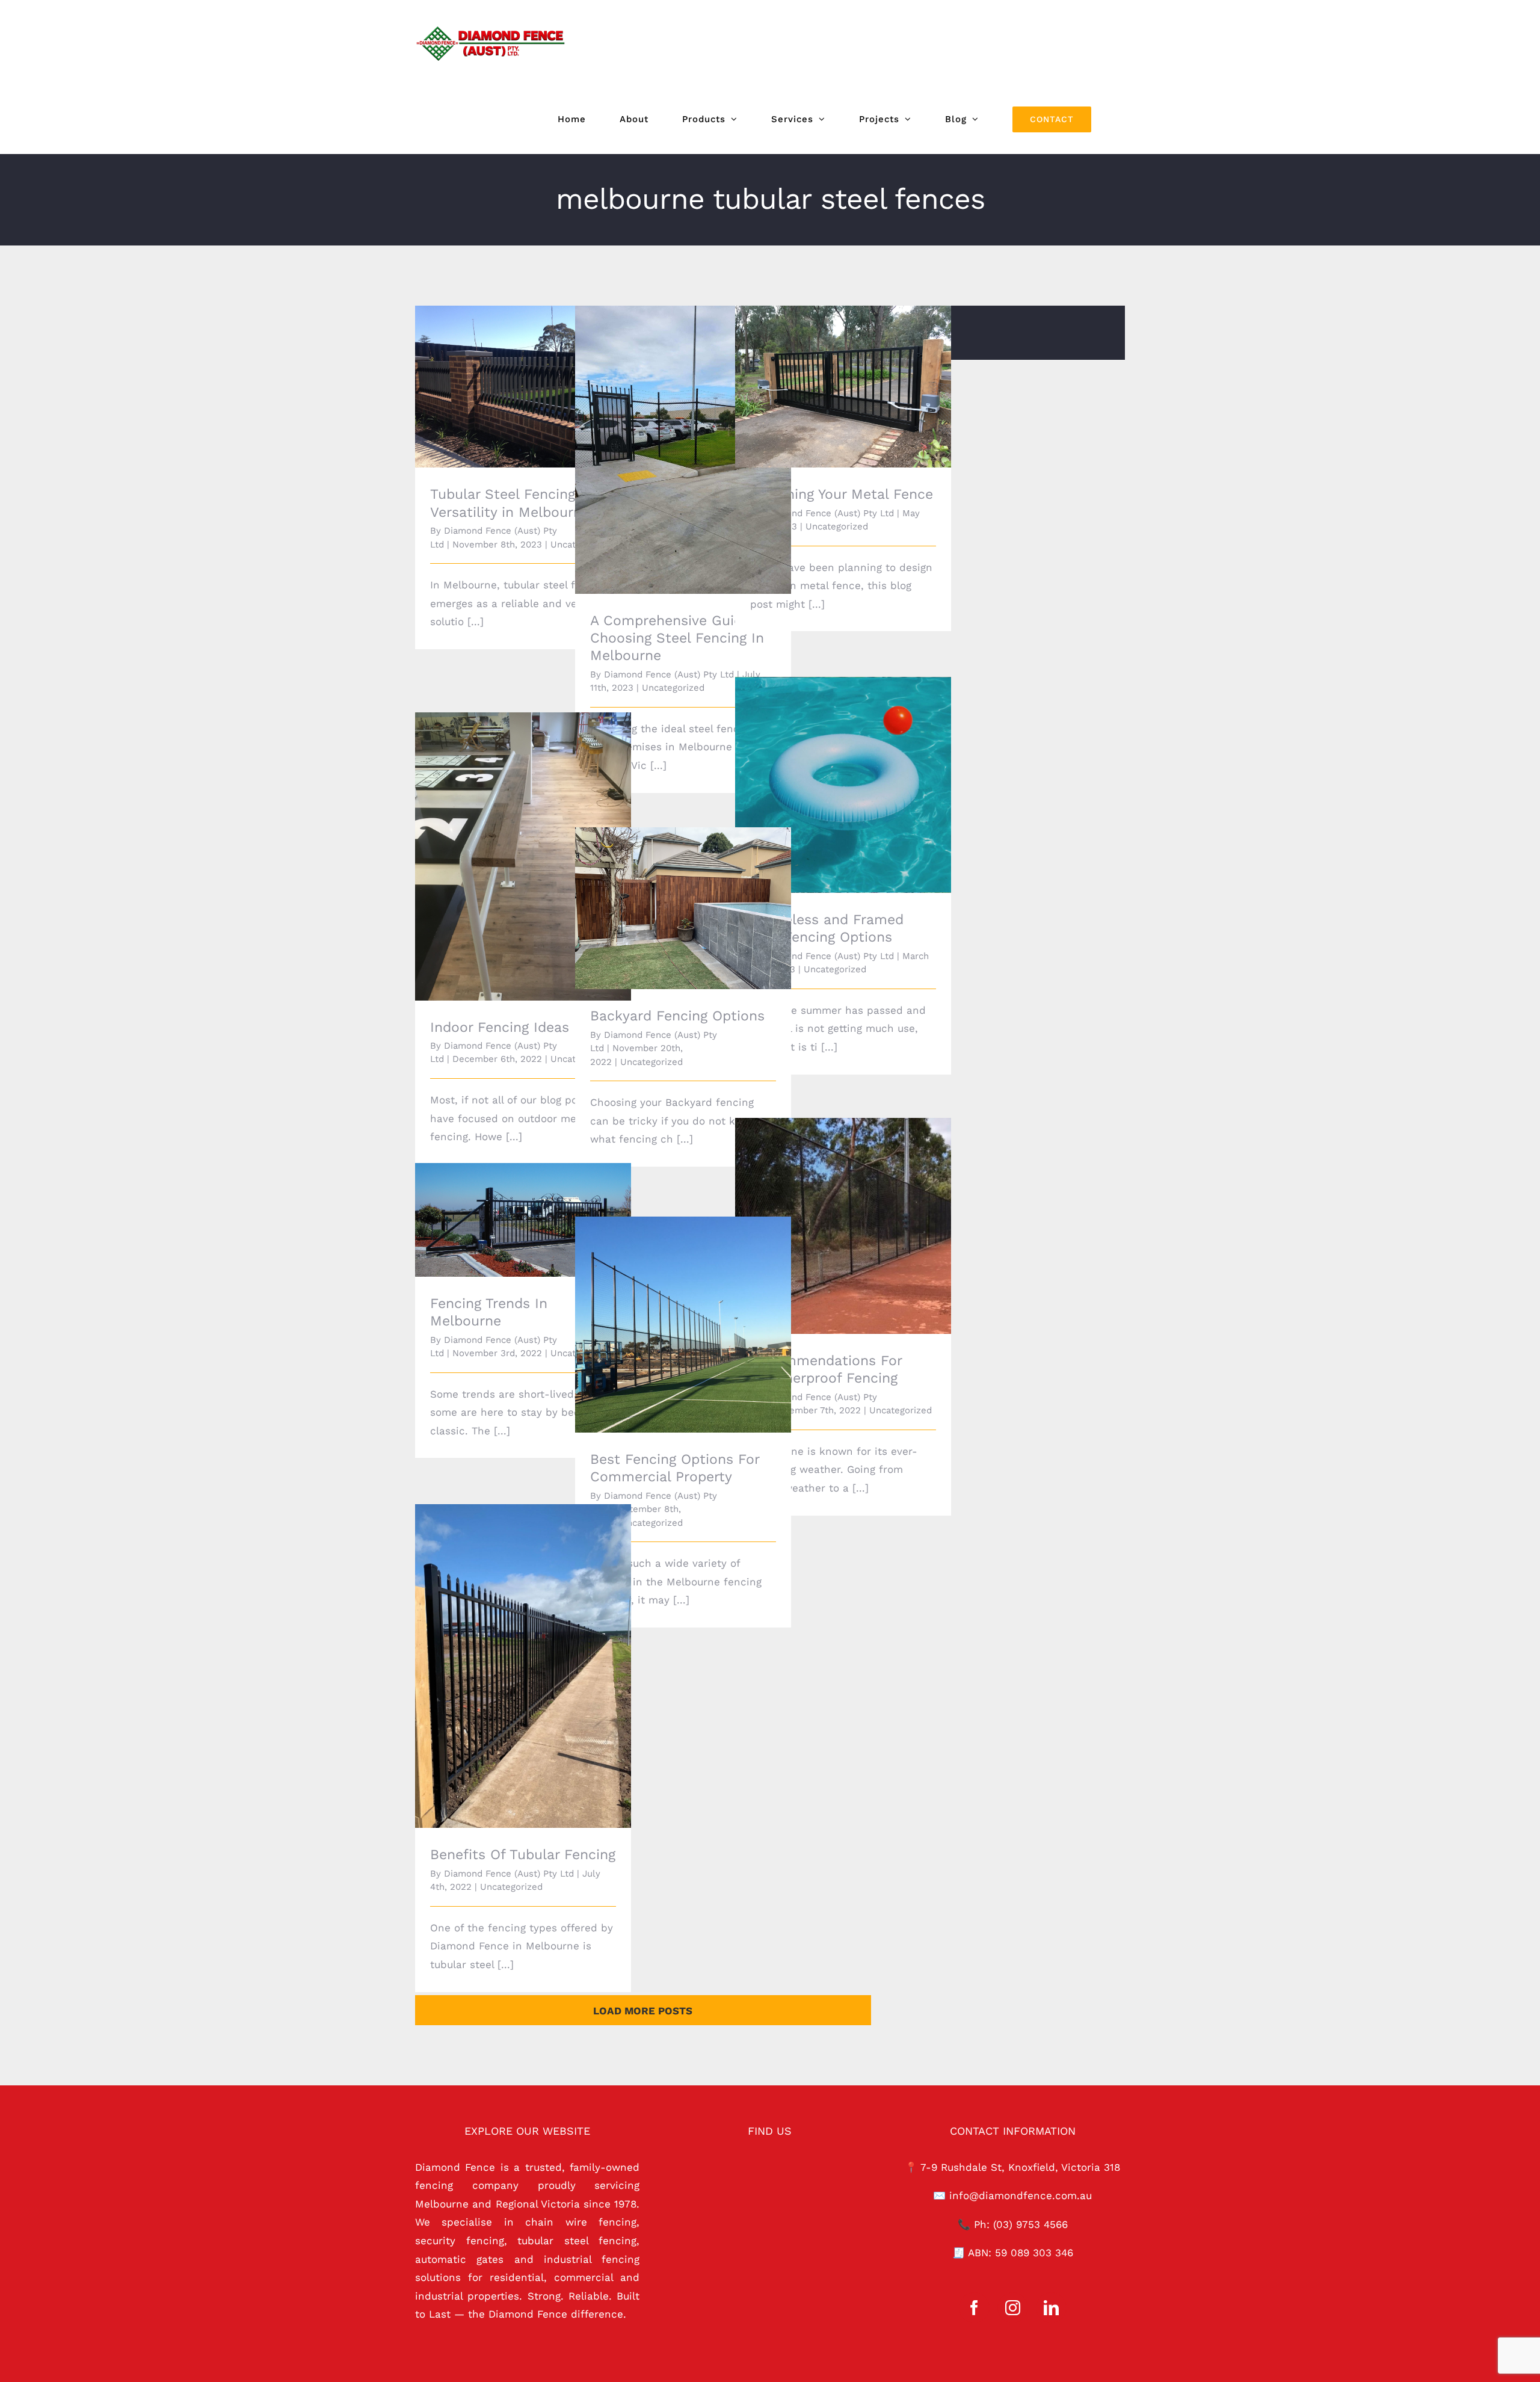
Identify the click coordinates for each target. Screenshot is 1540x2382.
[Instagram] (1013, 2308)
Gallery (540, 370)
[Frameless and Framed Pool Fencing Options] (843, 785)
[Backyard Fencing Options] (683, 908)
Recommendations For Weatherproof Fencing (826, 1209)
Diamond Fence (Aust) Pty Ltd (669, 674)
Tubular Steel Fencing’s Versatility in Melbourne (506, 370)
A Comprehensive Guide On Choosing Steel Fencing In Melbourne (666, 433)
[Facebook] (974, 2308)
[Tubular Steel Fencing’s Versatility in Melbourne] (523, 387)
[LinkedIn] (1051, 2308)
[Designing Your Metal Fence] (843, 387)
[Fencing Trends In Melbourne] (523, 1220)
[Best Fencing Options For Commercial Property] (683, 1325)
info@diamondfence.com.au (1021, 2195)
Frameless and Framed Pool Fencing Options (826, 768)
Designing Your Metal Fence (826, 376)
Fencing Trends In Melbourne (506, 1210)
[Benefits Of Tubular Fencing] (523, 1666)
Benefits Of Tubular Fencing (506, 1656)
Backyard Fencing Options (666, 898)
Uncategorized (673, 688)
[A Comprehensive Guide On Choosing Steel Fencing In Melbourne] (683, 450)
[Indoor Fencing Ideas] (523, 856)
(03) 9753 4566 (1030, 2224)
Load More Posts (643, 2011)
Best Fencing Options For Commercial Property (666, 1308)
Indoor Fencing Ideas (506, 846)
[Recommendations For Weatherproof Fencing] (843, 1226)
